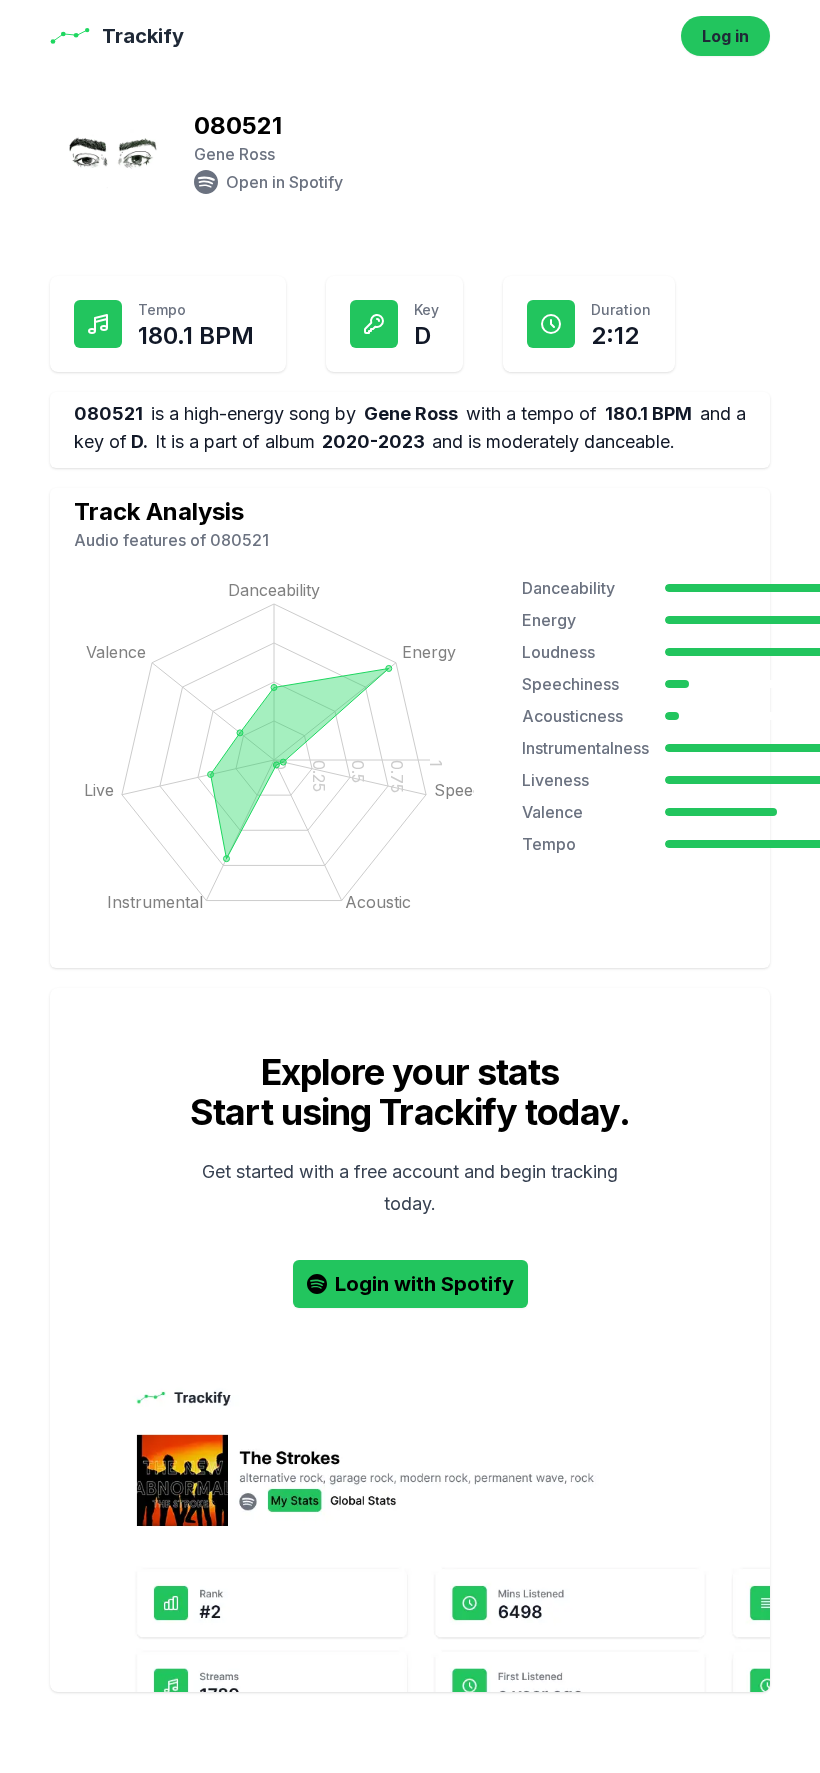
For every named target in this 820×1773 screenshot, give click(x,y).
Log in (725, 36)
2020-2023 (373, 441)
